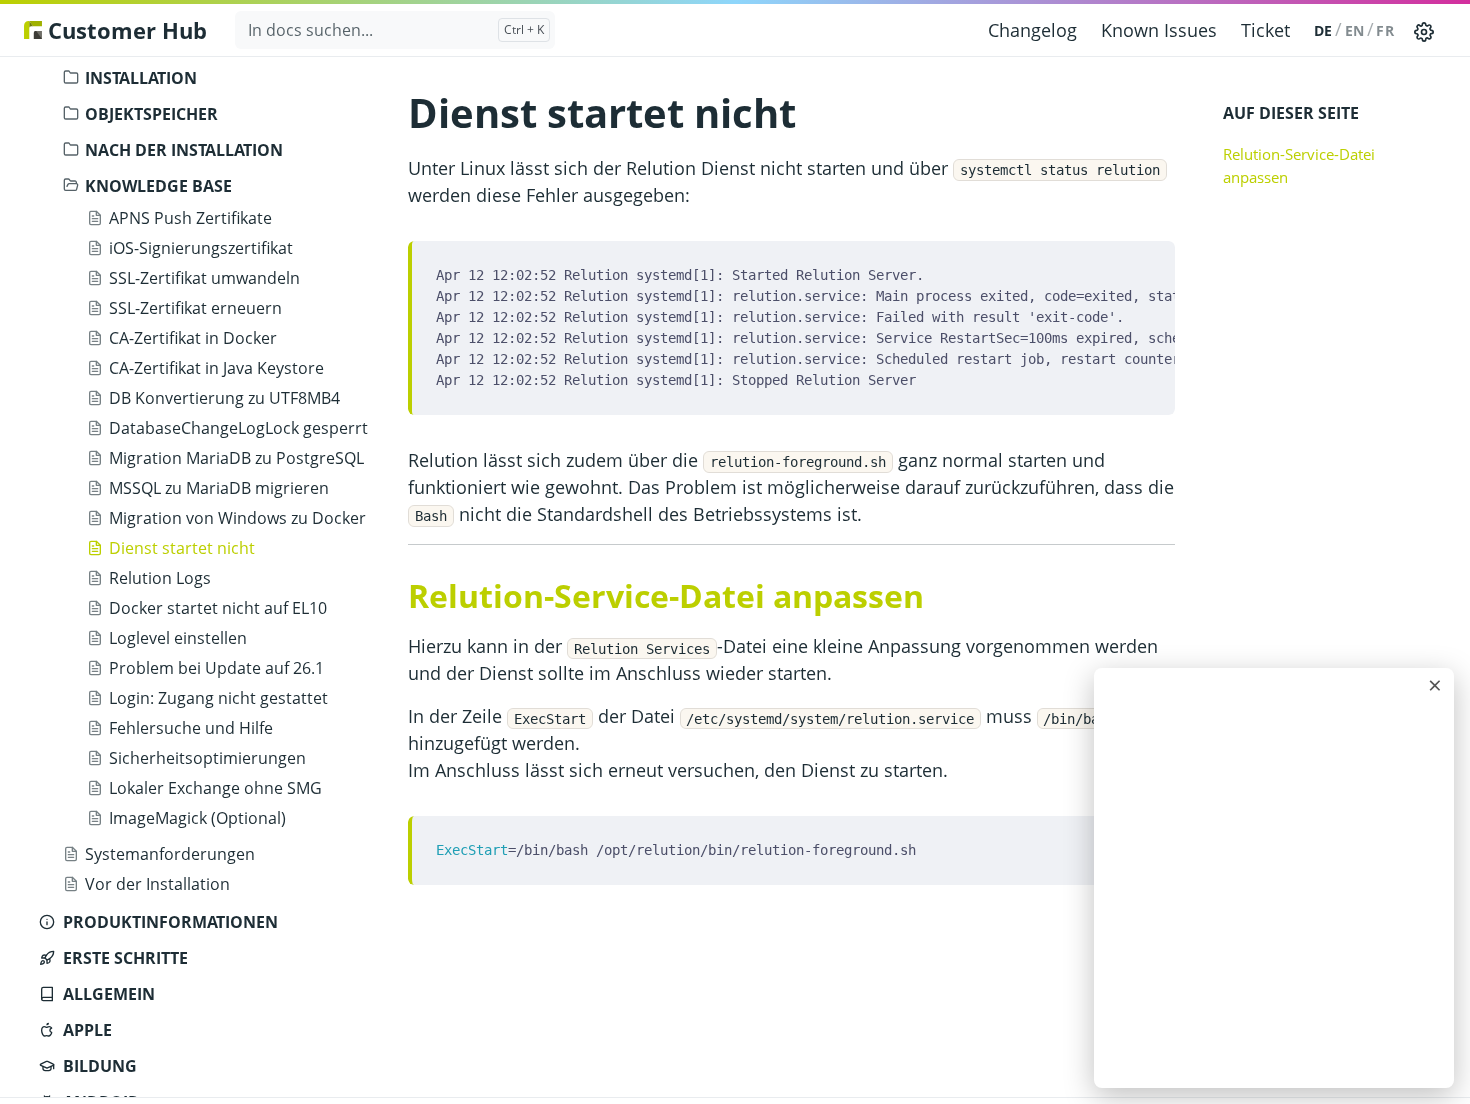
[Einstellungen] (1424, 30)
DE (1323, 30)
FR (1385, 30)
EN (1355, 30)
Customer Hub (124, 30)
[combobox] (395, 30)
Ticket (1265, 30)
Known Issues (1159, 30)
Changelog (1032, 30)
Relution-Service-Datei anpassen (1299, 165)
